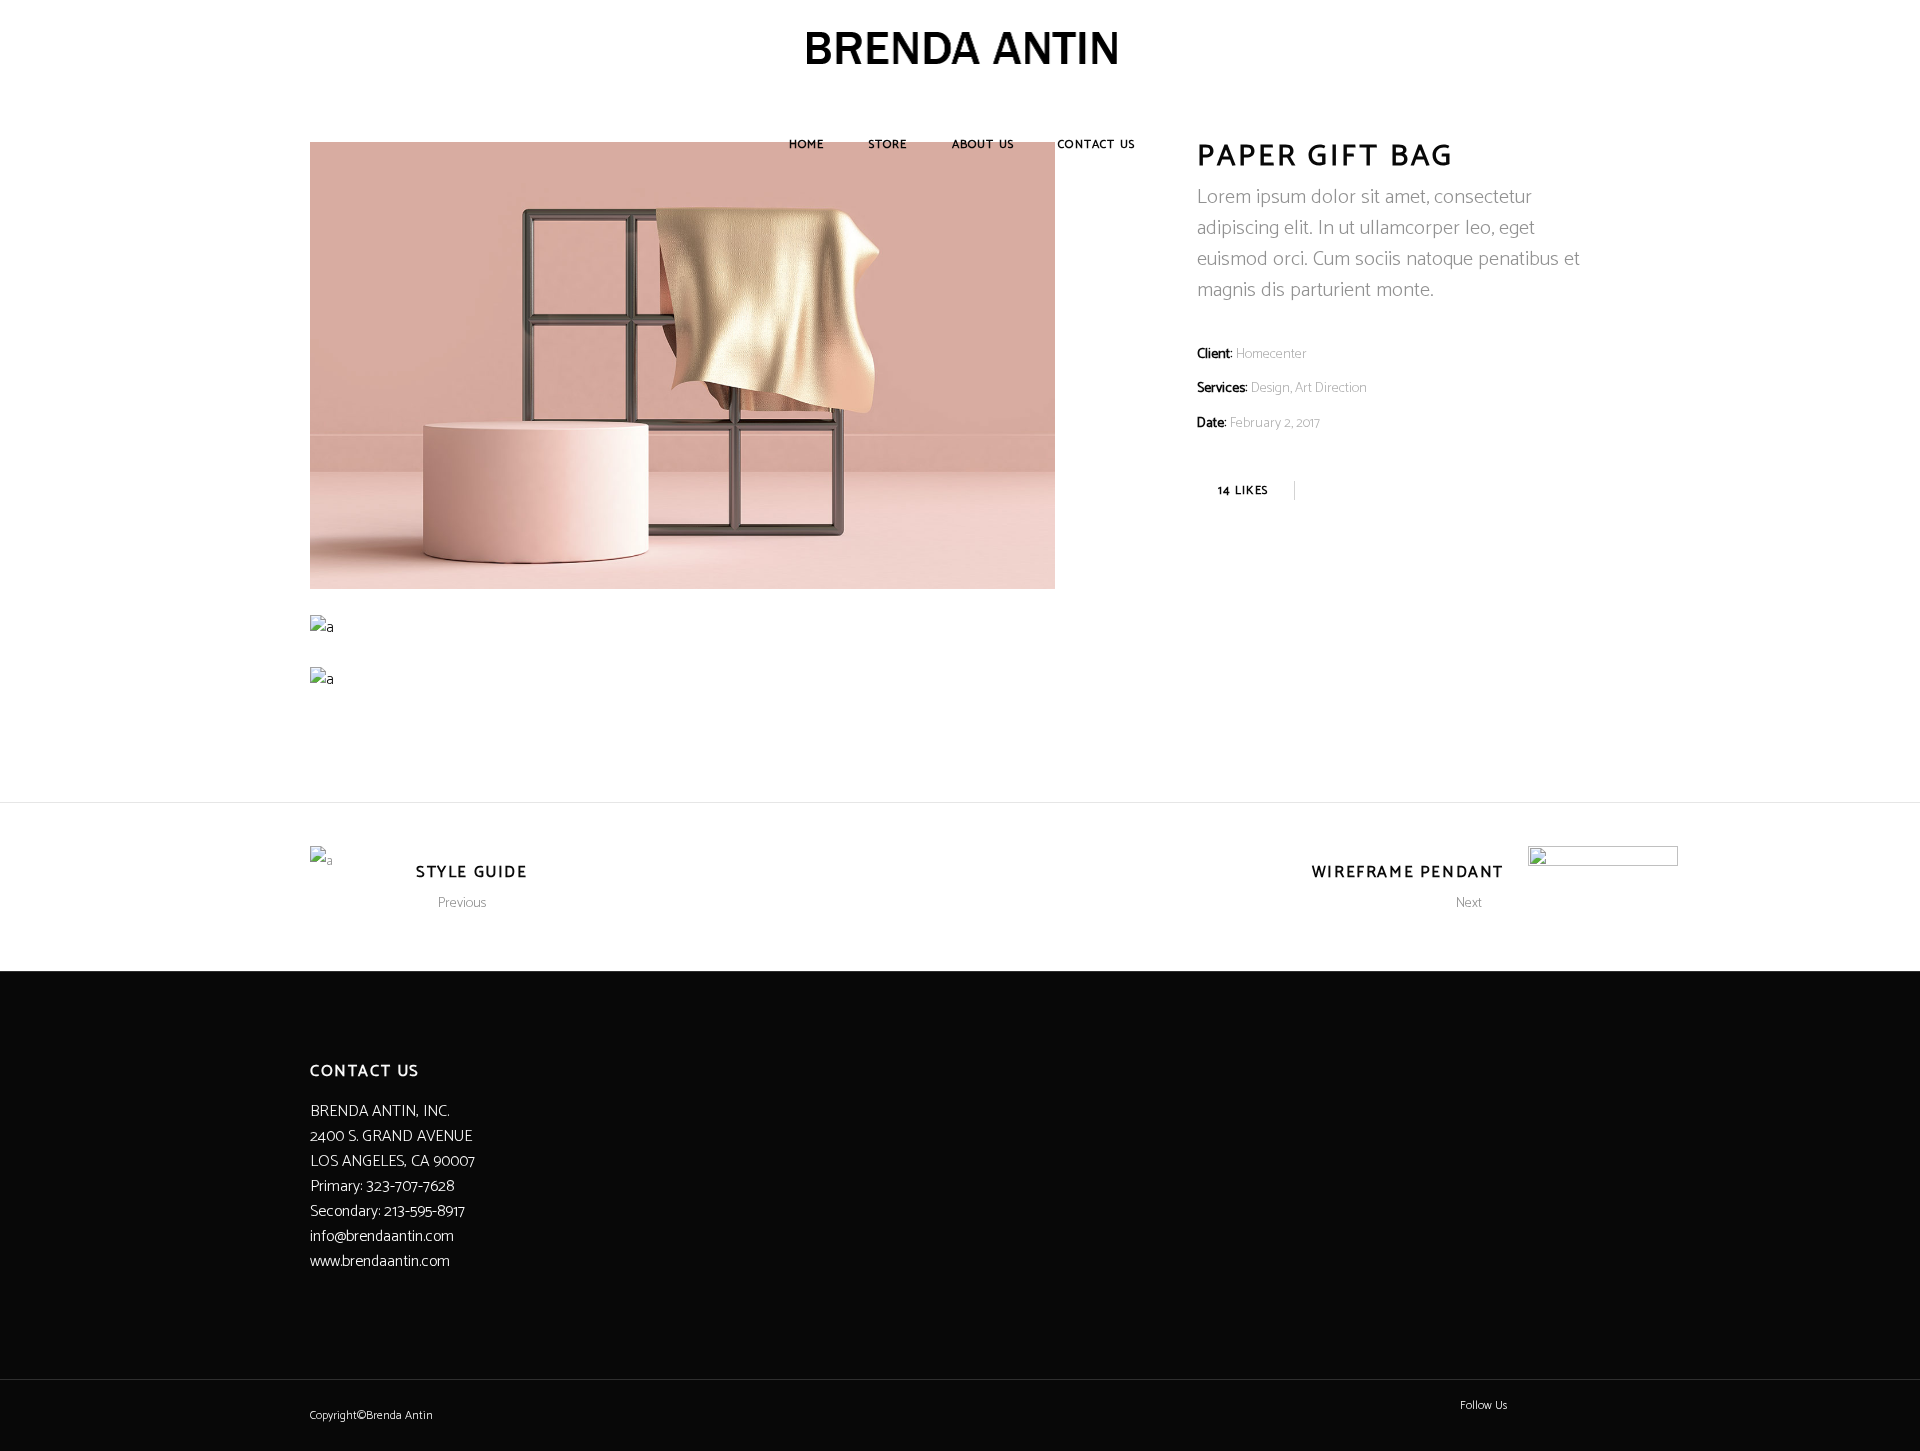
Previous (462, 903)
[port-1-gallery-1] (682, 365)
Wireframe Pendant (1408, 872)
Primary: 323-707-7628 (382, 1186)
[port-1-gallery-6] (682, 679)
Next (1469, 903)
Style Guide (472, 872)
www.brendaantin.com (380, 1261)
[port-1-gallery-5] (682, 627)
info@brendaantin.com (382, 1236)
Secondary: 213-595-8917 (387, 1211)
